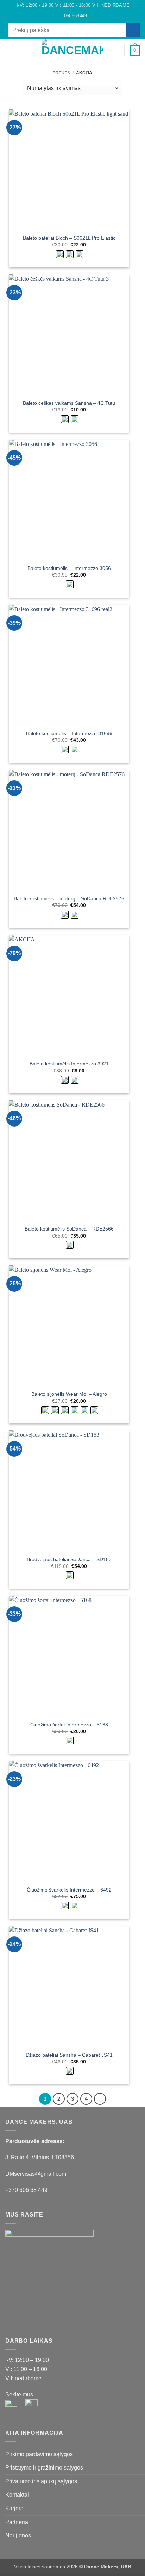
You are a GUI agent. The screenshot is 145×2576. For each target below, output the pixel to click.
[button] (10, 50)
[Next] (100, 2099)
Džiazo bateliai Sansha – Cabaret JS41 (69, 2055)
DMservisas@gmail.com (36, 2174)
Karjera (14, 2508)
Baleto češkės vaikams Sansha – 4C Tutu (69, 403)
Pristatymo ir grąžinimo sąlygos (44, 2468)
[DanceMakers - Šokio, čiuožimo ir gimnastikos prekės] (73, 50)
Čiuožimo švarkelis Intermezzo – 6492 (69, 1890)
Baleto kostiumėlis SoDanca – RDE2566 (69, 1229)
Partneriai (17, 2522)
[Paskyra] (116, 51)
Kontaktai (17, 2495)
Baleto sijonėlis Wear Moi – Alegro (69, 1394)
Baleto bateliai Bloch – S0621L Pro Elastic (69, 238)
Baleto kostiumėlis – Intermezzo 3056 (69, 568)
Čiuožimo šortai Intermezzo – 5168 (69, 1725)
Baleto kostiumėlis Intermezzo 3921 (69, 1064)
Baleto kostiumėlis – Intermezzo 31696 (69, 734)
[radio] (60, 254)
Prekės (61, 73)
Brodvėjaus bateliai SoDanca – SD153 (69, 1560)
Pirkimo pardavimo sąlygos (39, 2454)
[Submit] (133, 30)
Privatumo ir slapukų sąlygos (41, 2481)
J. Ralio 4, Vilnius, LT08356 (40, 2157)
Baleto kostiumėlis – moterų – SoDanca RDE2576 (69, 899)
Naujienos (18, 2535)
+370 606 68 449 (26, 2190)
